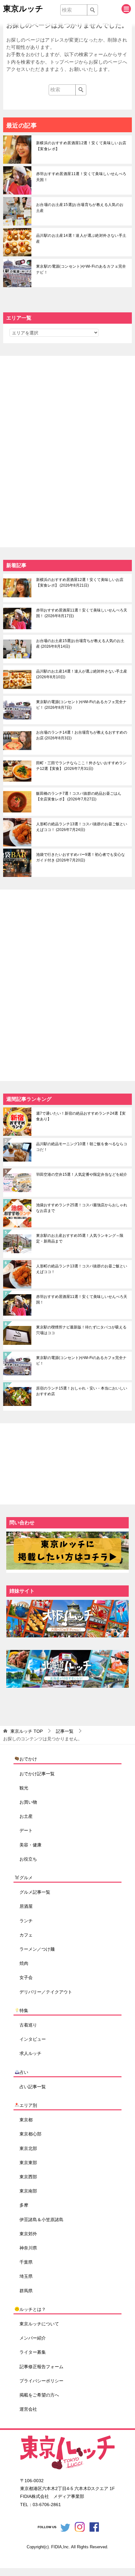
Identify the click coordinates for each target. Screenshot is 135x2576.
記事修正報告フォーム (41, 2367)
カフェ (26, 1935)
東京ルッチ (23, 9)
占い (24, 2072)
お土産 (26, 1816)
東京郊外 (28, 2234)
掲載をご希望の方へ (39, 2395)
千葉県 (26, 2262)
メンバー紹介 (33, 2338)
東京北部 (28, 2148)
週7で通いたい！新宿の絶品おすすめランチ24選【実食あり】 (81, 1116)
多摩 (24, 2205)
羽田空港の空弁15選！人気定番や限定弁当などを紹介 (82, 1174)
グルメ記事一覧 (35, 1892)
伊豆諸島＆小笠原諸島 (41, 2220)
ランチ (26, 1921)
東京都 (26, 2120)
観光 (24, 1788)
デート (26, 1830)
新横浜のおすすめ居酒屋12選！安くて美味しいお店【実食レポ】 (81, 146)
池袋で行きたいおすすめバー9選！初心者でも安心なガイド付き (81, 857)
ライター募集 (33, 2352)
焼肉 (24, 1963)
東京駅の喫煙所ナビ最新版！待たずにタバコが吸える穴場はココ (81, 1330)
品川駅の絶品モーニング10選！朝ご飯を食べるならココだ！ (82, 1147)
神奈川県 (28, 2248)
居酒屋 (26, 1906)
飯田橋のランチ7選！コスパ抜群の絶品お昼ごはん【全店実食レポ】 (79, 796)
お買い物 (28, 1802)
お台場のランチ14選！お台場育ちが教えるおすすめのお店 (82, 735)
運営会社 (28, 2409)
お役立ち (28, 1859)
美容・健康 (30, 1845)
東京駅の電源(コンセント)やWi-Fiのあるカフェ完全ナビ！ (81, 269)
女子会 (26, 1977)
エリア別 (28, 2105)
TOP (27, 1731)
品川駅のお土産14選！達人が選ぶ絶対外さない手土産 (81, 239)
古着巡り (28, 2025)
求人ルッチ (30, 2053)
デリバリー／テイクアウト (46, 1992)
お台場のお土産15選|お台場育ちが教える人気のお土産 (80, 208)
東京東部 (28, 2163)
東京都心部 (30, 2134)
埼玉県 (26, 2276)
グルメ (26, 1878)
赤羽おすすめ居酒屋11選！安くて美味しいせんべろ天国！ (81, 177)
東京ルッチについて (39, 2324)
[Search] (92, 10)
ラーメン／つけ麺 (37, 1949)
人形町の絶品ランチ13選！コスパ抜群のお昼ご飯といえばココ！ (82, 827)
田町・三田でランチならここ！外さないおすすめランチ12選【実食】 (81, 766)
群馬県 (26, 2291)
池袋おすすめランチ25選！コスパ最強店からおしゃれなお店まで (82, 1208)
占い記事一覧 (33, 2087)
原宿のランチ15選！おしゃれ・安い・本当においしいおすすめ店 (82, 1391)
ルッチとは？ (33, 2309)
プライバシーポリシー (41, 2381)
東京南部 (28, 2191)
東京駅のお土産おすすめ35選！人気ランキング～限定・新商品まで (80, 1238)
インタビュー (33, 2039)
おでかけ (28, 1759)
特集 (24, 2010)
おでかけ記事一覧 (37, 1774)
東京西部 (28, 2177)
